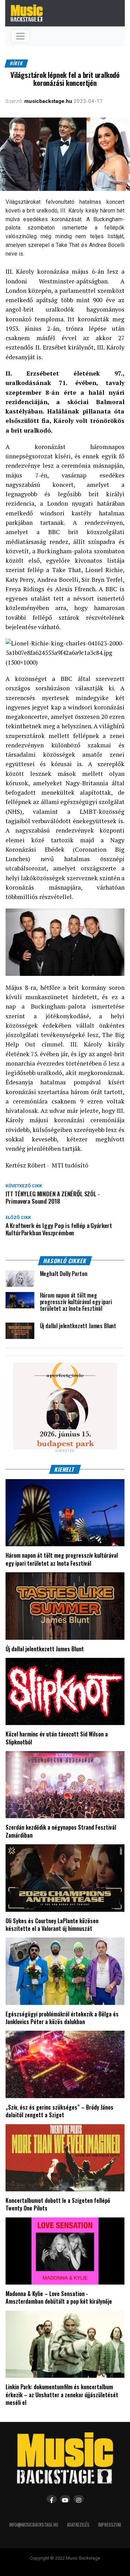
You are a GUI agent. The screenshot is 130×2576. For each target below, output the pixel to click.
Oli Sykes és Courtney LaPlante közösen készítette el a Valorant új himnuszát (52, 1925)
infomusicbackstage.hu (34, 2525)
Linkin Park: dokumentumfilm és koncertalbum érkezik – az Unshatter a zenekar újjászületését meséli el (62, 2395)
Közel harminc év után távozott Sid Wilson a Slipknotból (57, 1738)
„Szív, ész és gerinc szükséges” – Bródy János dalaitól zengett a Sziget (59, 2111)
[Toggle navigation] (20, 36)
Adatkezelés (78, 2525)
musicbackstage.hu (48, 101)
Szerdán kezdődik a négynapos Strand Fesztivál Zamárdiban (61, 1831)
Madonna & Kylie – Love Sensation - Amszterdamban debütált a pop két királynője (59, 2297)
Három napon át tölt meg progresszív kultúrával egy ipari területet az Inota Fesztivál (62, 1559)
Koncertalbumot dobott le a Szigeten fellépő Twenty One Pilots (58, 2204)
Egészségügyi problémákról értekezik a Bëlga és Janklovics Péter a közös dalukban (62, 2018)
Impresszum (110, 2525)
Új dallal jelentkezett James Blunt (45, 1649)
